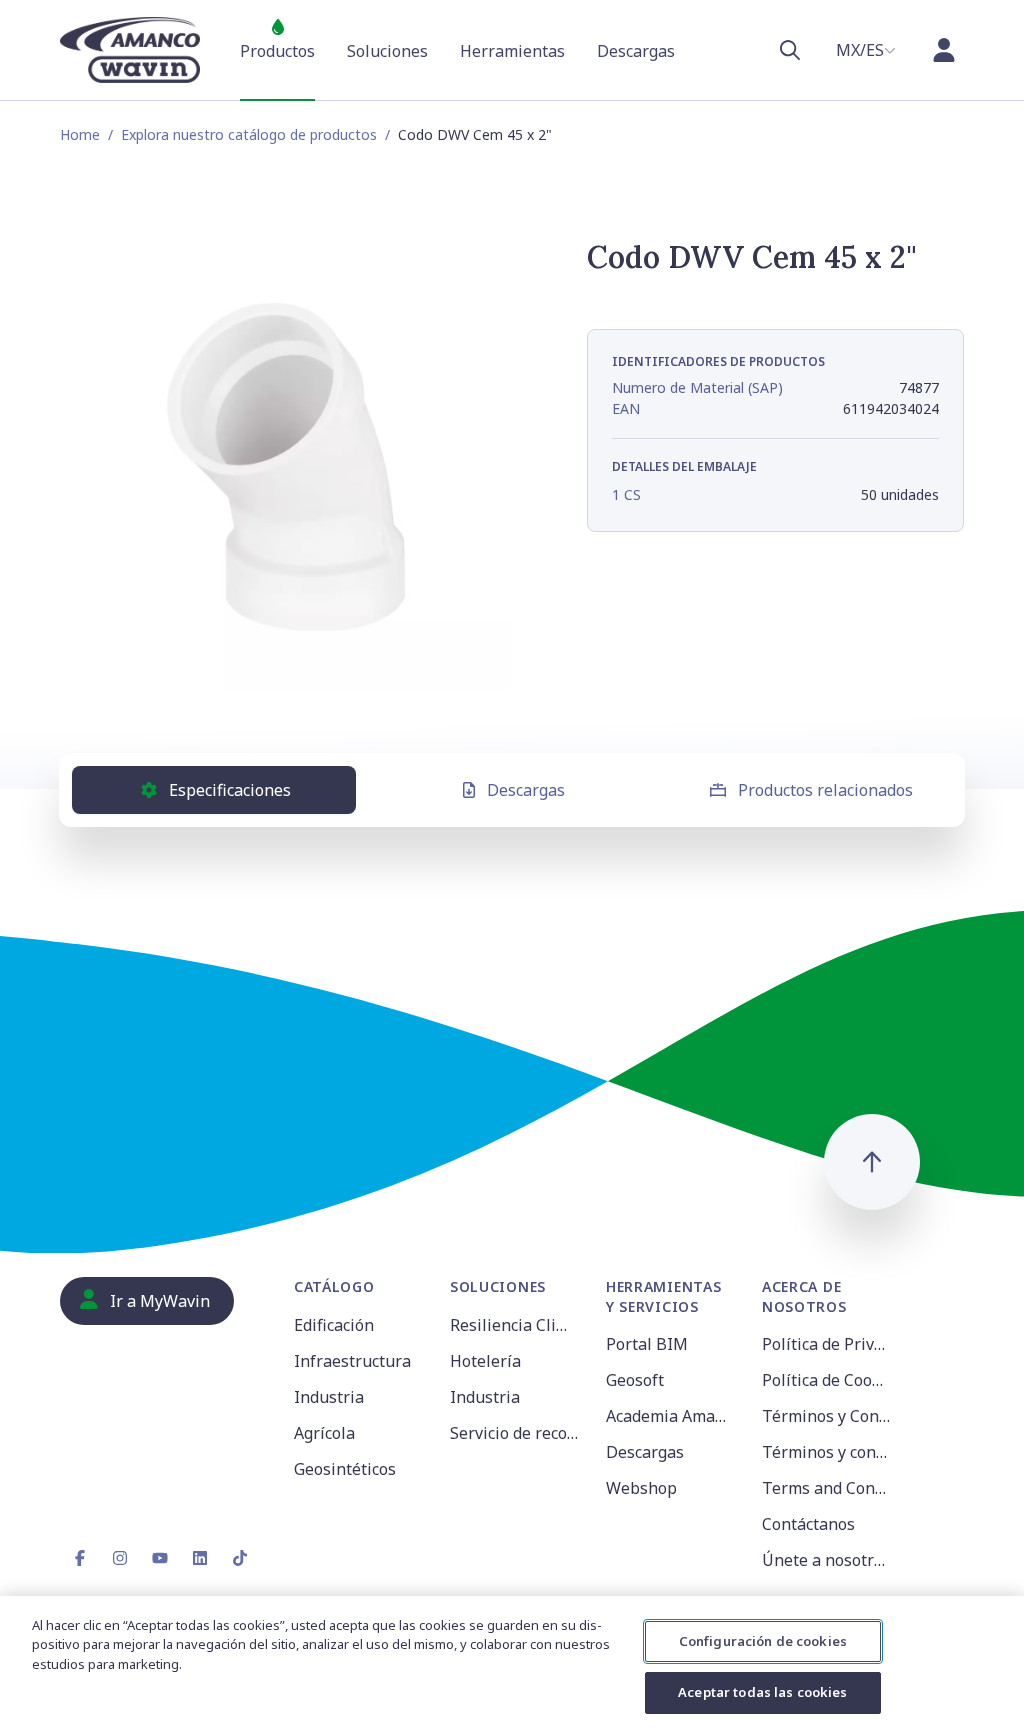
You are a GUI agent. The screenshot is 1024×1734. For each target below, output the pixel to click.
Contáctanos (808, 1524)
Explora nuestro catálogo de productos (249, 134)
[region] (512, 1665)
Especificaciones (230, 790)
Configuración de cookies (763, 1641)
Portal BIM (647, 1344)
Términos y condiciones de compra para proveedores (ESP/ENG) (828, 1452)
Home (80, 134)
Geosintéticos (345, 1469)
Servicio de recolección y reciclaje (516, 1433)
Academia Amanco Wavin (672, 1416)
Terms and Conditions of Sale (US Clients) (828, 1488)
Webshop (641, 1488)
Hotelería (485, 1361)
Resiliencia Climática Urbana (516, 1325)
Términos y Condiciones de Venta (828, 1416)
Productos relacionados (825, 790)
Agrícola (324, 1433)
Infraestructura (352, 1361)
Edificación (334, 1325)
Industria (329, 1397)
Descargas (526, 790)
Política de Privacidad (828, 1344)
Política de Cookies (828, 1380)
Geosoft (635, 1380)
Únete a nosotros (826, 1560)
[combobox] (866, 50)
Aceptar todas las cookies (762, 1692)
